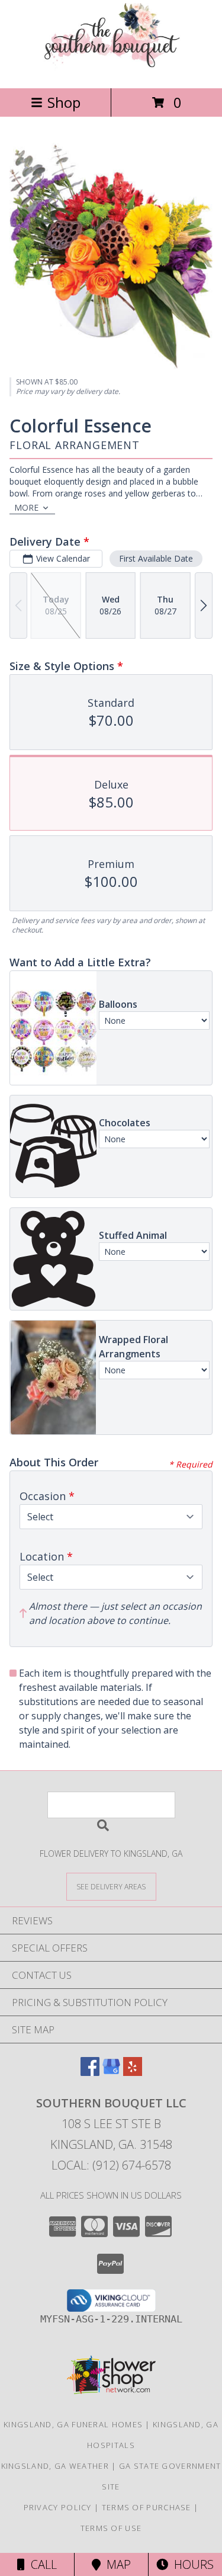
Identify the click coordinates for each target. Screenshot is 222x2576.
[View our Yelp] (133, 2072)
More (26, 507)
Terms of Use (111, 2528)
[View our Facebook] (90, 2072)
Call (41, 2564)
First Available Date (156, 558)
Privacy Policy (58, 2507)
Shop (64, 102)
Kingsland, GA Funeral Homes (73, 2424)
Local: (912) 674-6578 (111, 2165)
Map (116, 2564)
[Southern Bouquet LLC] (111, 71)
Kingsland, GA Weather (55, 2466)
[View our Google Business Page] (111, 2072)
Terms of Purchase (147, 2507)
